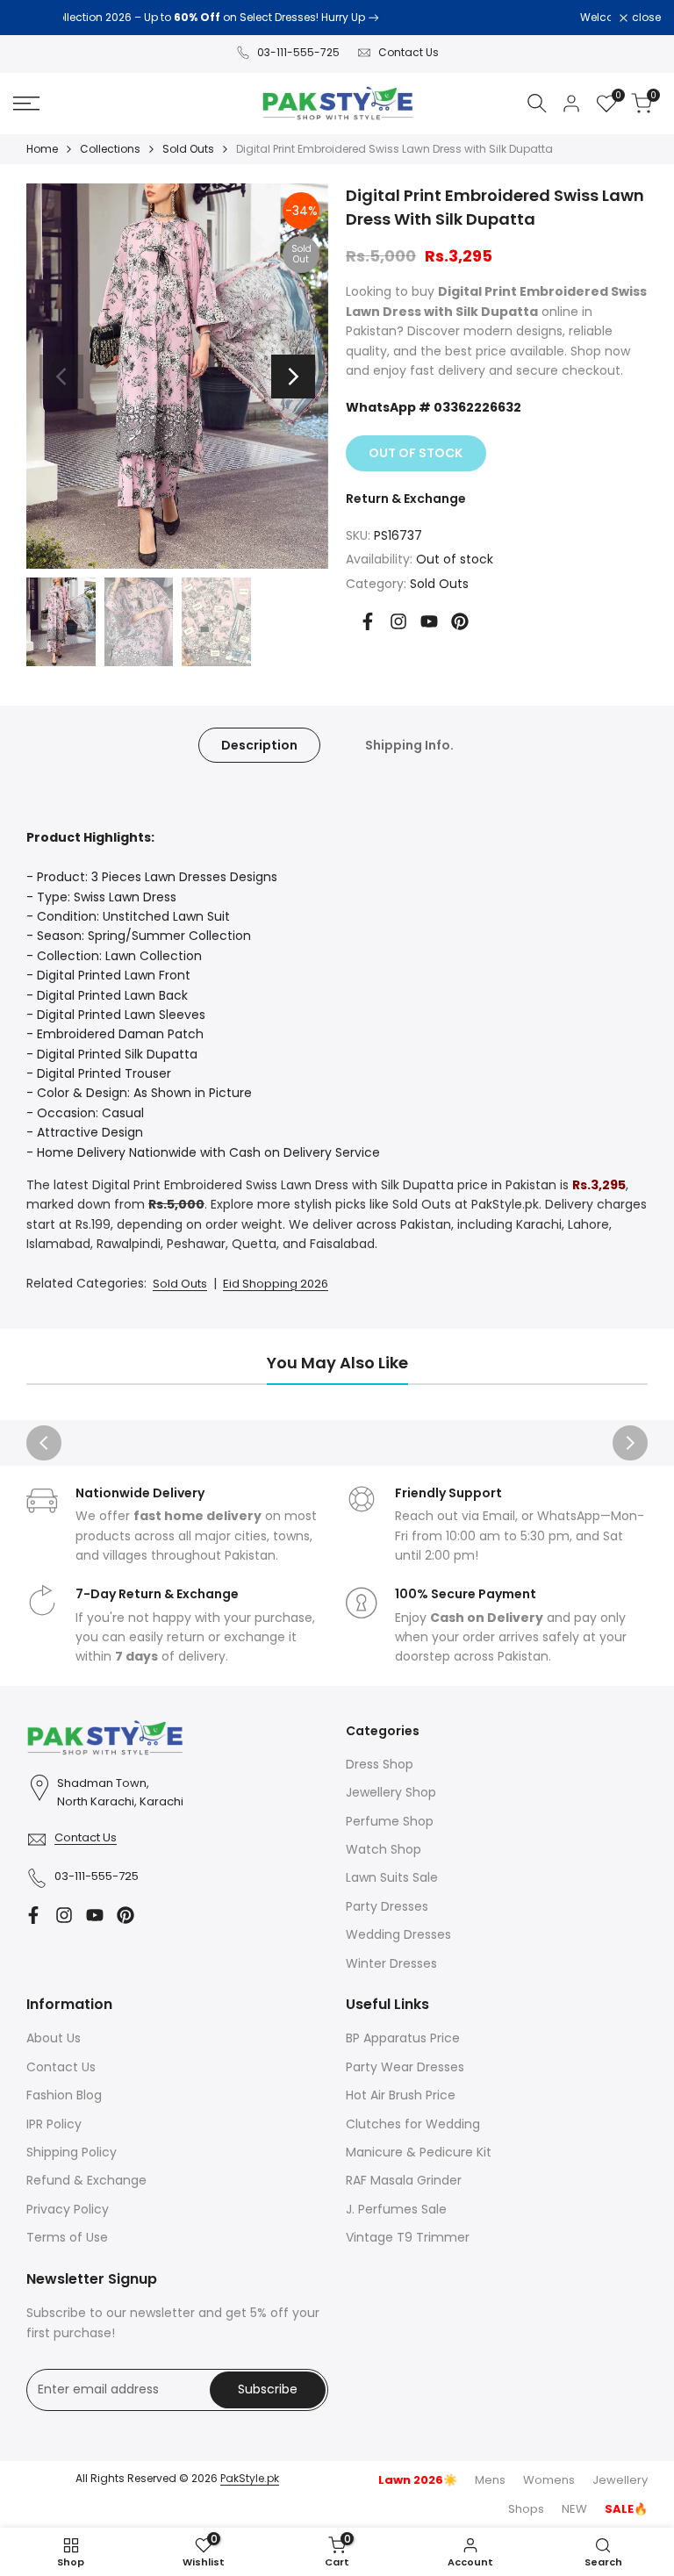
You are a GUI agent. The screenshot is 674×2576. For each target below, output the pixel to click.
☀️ (418, 2480)
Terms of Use (67, 2237)
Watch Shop (384, 1849)
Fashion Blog (64, 2095)
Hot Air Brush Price (401, 2095)
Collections (110, 149)
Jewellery (620, 2480)
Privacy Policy (68, 2209)
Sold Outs (188, 149)
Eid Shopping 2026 (276, 1284)
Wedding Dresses (398, 1934)
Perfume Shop (390, 1821)
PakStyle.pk (250, 2478)
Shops (526, 2509)
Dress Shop (380, 1764)
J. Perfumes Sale (396, 2209)
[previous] (61, 377)
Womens (549, 2480)
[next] (293, 377)
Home (42, 149)
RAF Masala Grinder (404, 2180)
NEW (574, 2509)
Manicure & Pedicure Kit (419, 2152)
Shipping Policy (72, 2152)
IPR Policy (54, 2124)
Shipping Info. (409, 745)
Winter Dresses (391, 1963)
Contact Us (409, 52)
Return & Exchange (406, 499)
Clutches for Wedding (413, 2124)
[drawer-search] (537, 103)
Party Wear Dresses (405, 2067)
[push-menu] (26, 104)
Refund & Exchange (86, 2180)
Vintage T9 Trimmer (408, 2237)
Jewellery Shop (391, 1792)
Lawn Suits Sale (392, 1877)
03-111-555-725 (298, 52)
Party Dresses (387, 1906)
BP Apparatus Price (403, 2038)
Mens (490, 2480)
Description (259, 745)
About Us (54, 2038)
